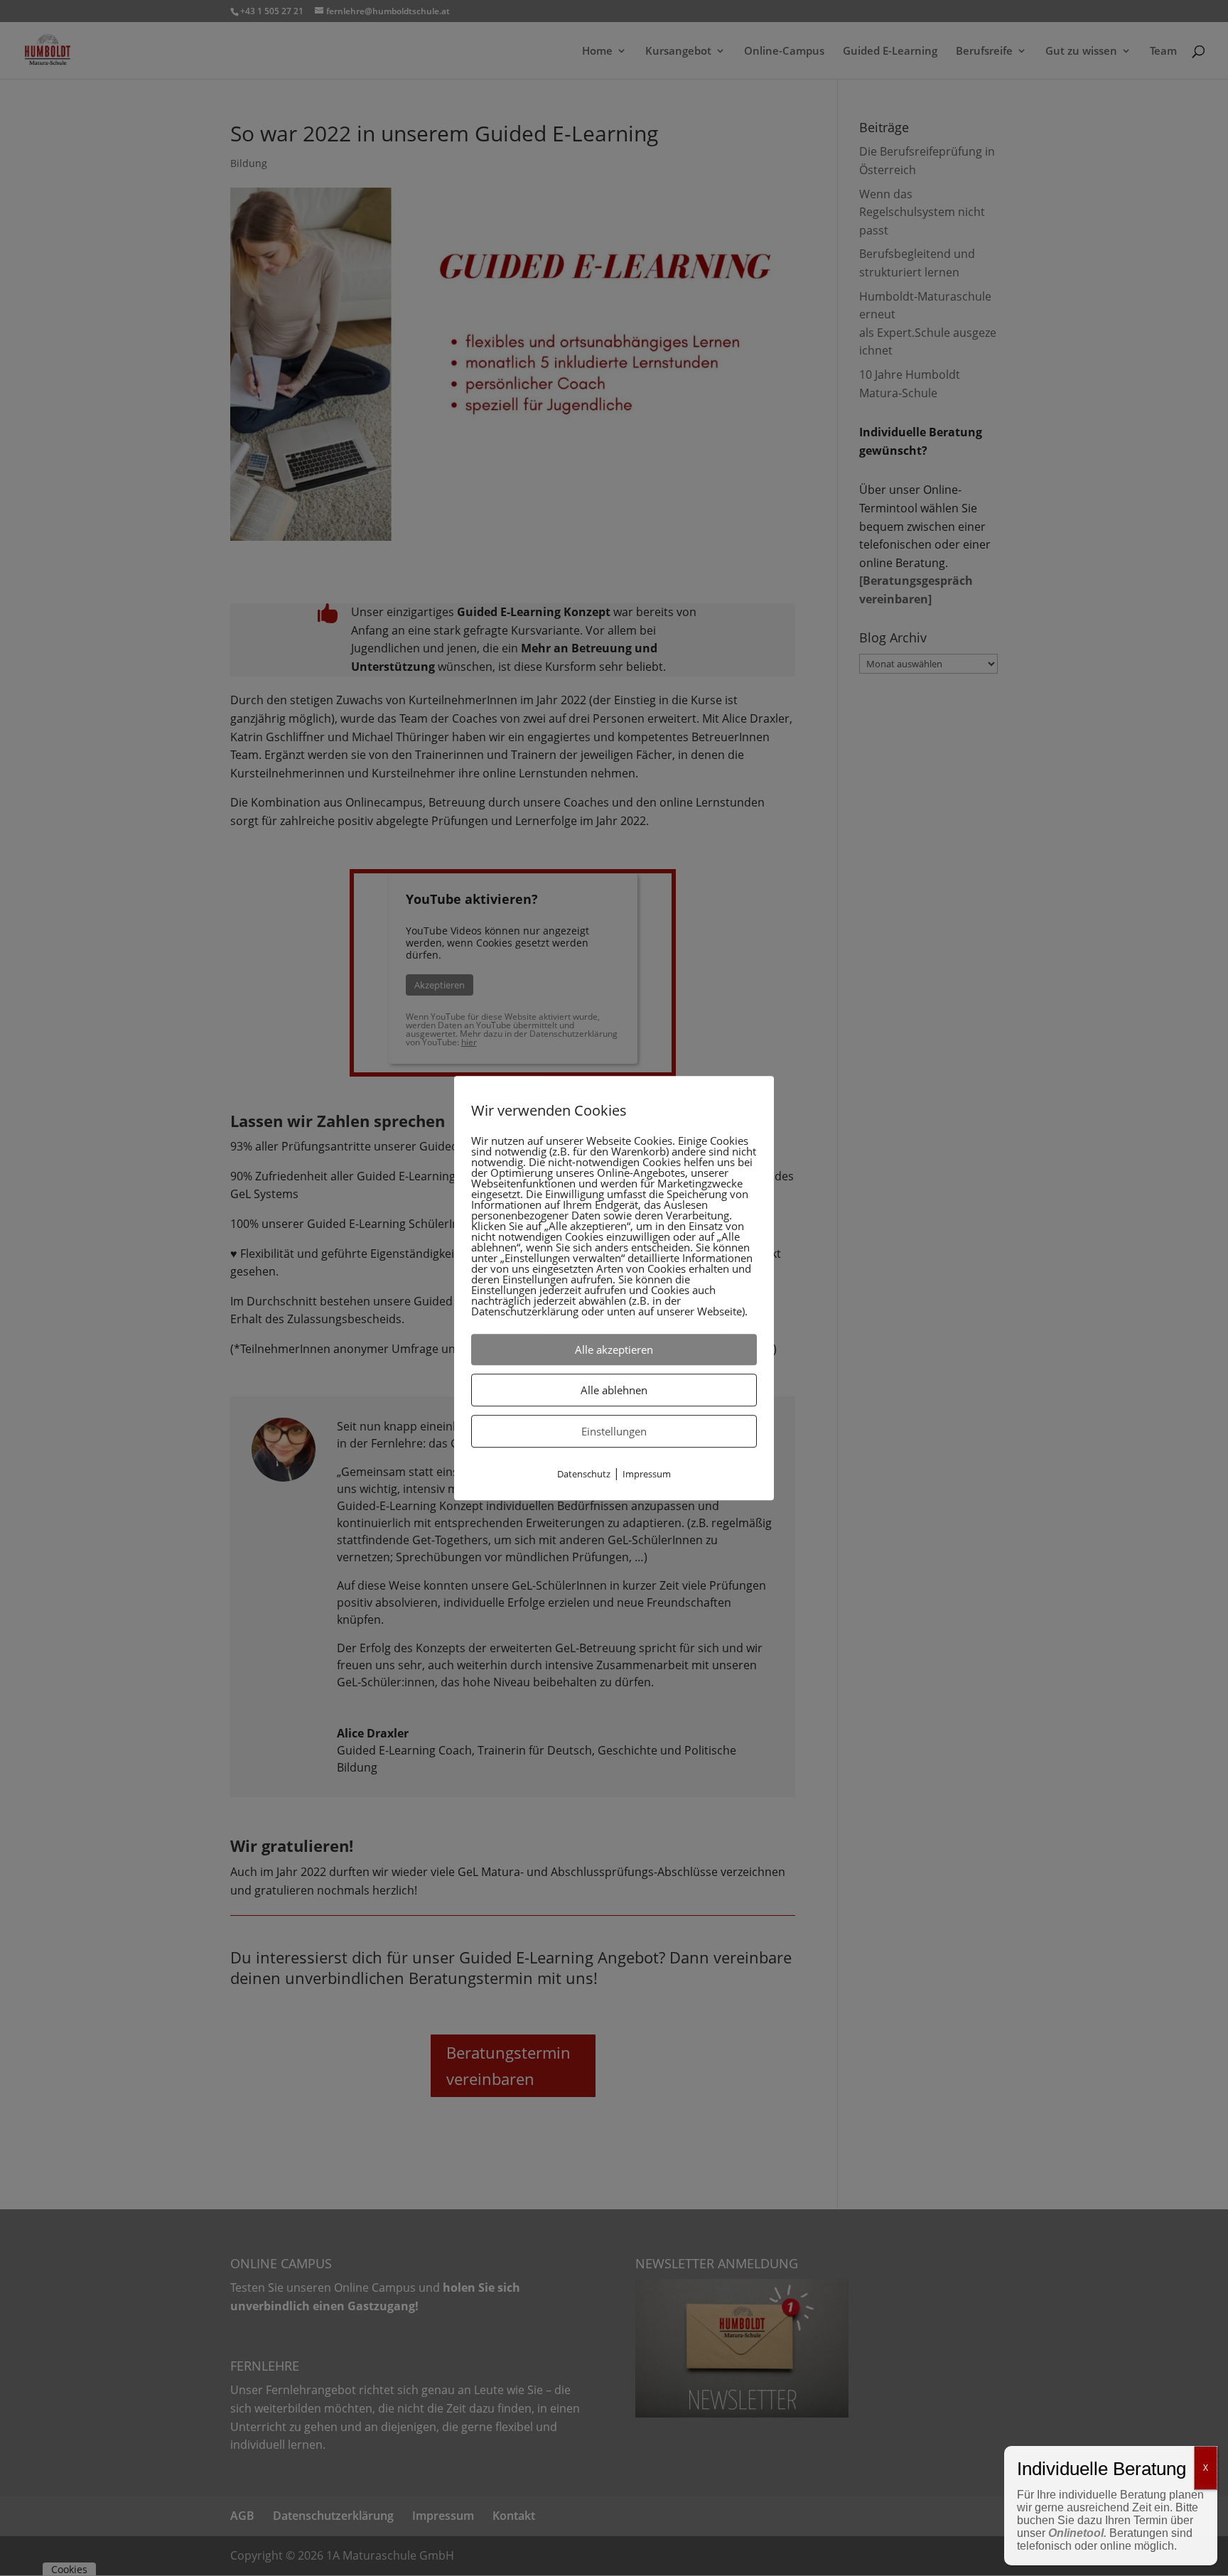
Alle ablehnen (614, 1390)
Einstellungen (614, 1431)
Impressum (647, 1474)
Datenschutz (584, 1474)
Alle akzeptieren (614, 1349)
